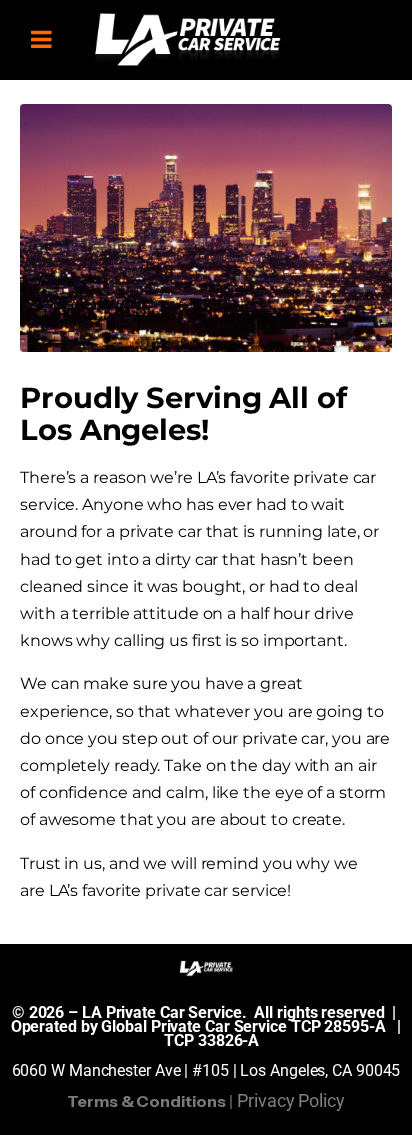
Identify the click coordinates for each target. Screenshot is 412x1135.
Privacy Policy (291, 1100)
